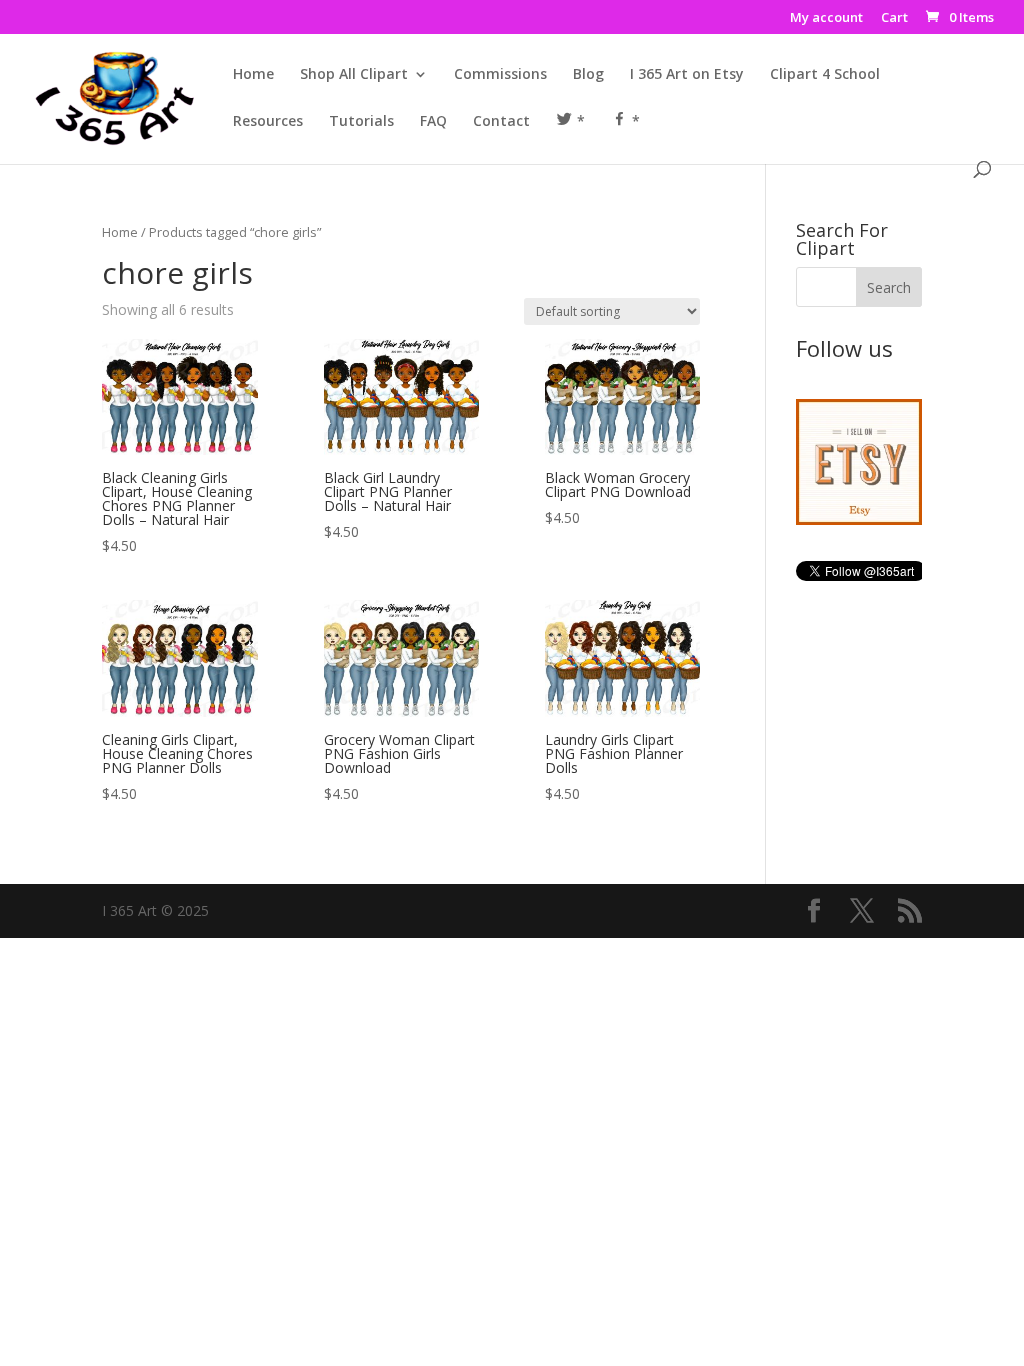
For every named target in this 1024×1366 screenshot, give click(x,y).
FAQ (433, 122)
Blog (588, 75)
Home (253, 75)
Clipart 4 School (825, 75)
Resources (268, 122)
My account (826, 18)
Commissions (500, 75)
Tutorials (361, 122)
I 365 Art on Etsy (687, 75)
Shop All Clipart (354, 75)
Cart (894, 18)
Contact (501, 122)
